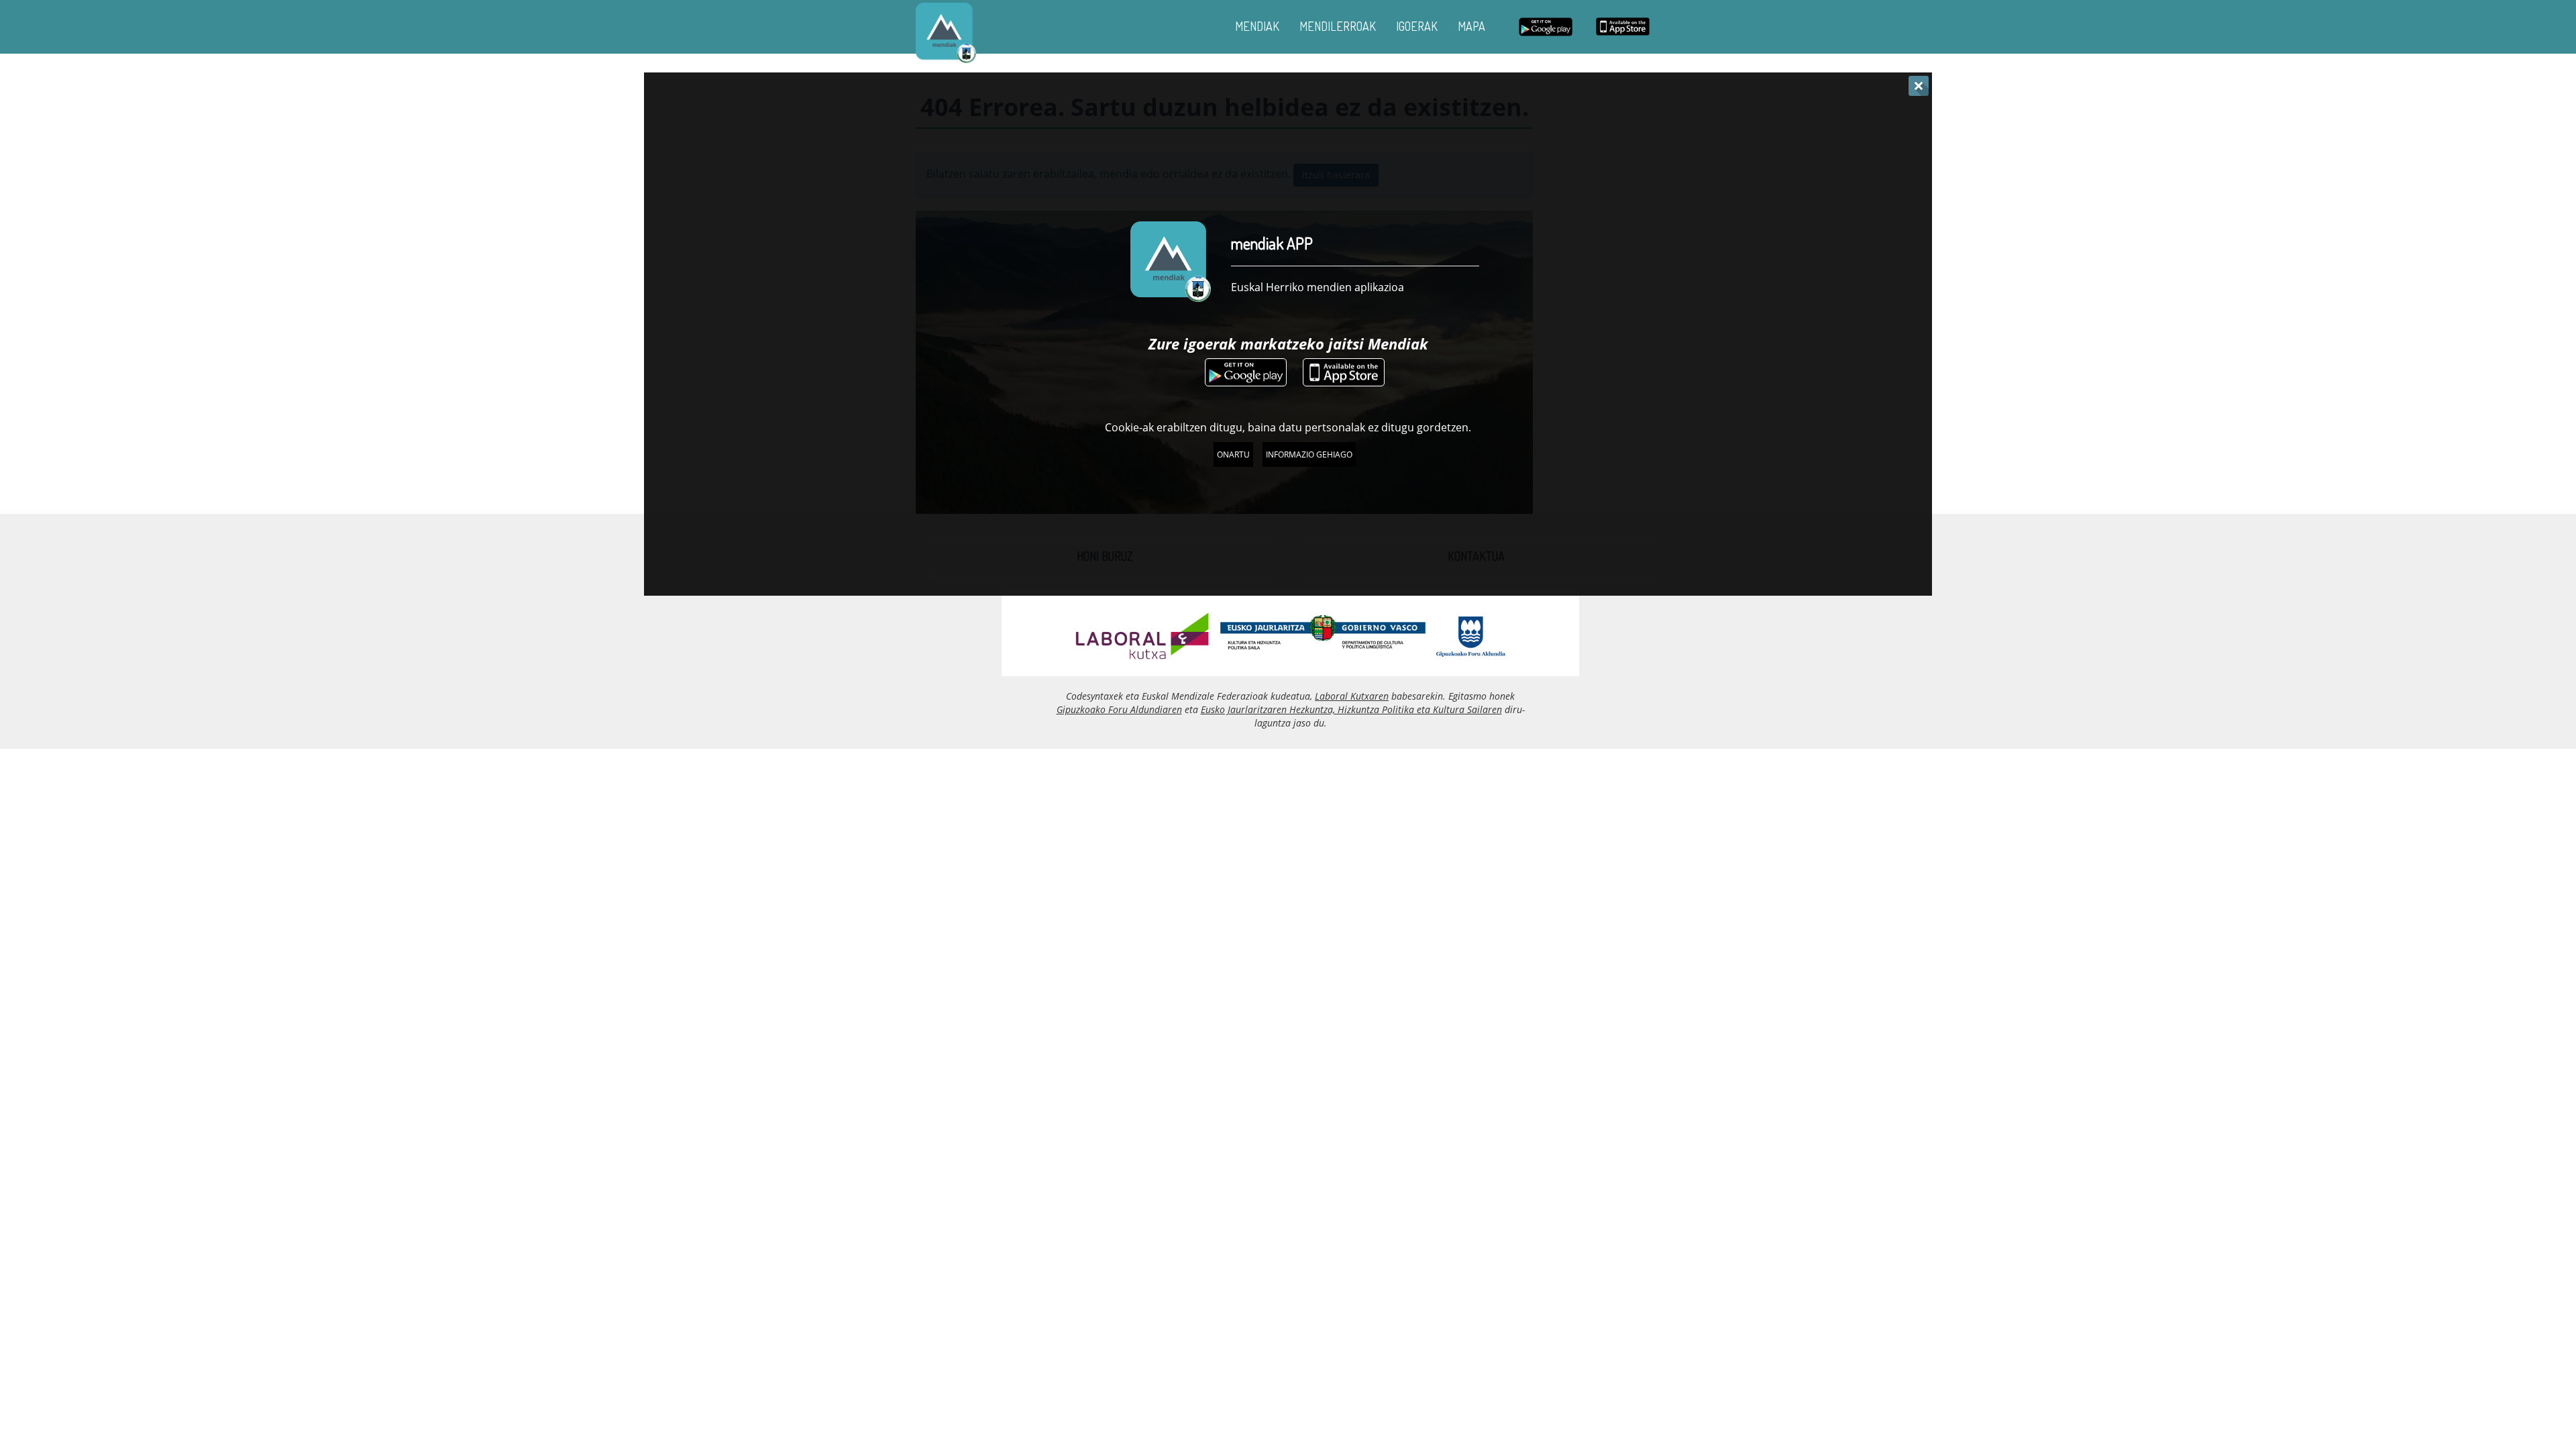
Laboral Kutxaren (1352, 696)
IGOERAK (1417, 26)
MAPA (1471, 26)
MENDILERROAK (1338, 26)
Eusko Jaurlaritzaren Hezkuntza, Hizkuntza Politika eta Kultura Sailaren (1351, 709)
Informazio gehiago (1309, 454)
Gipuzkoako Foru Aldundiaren (1119, 709)
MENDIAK (1257, 26)
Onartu (1233, 454)
